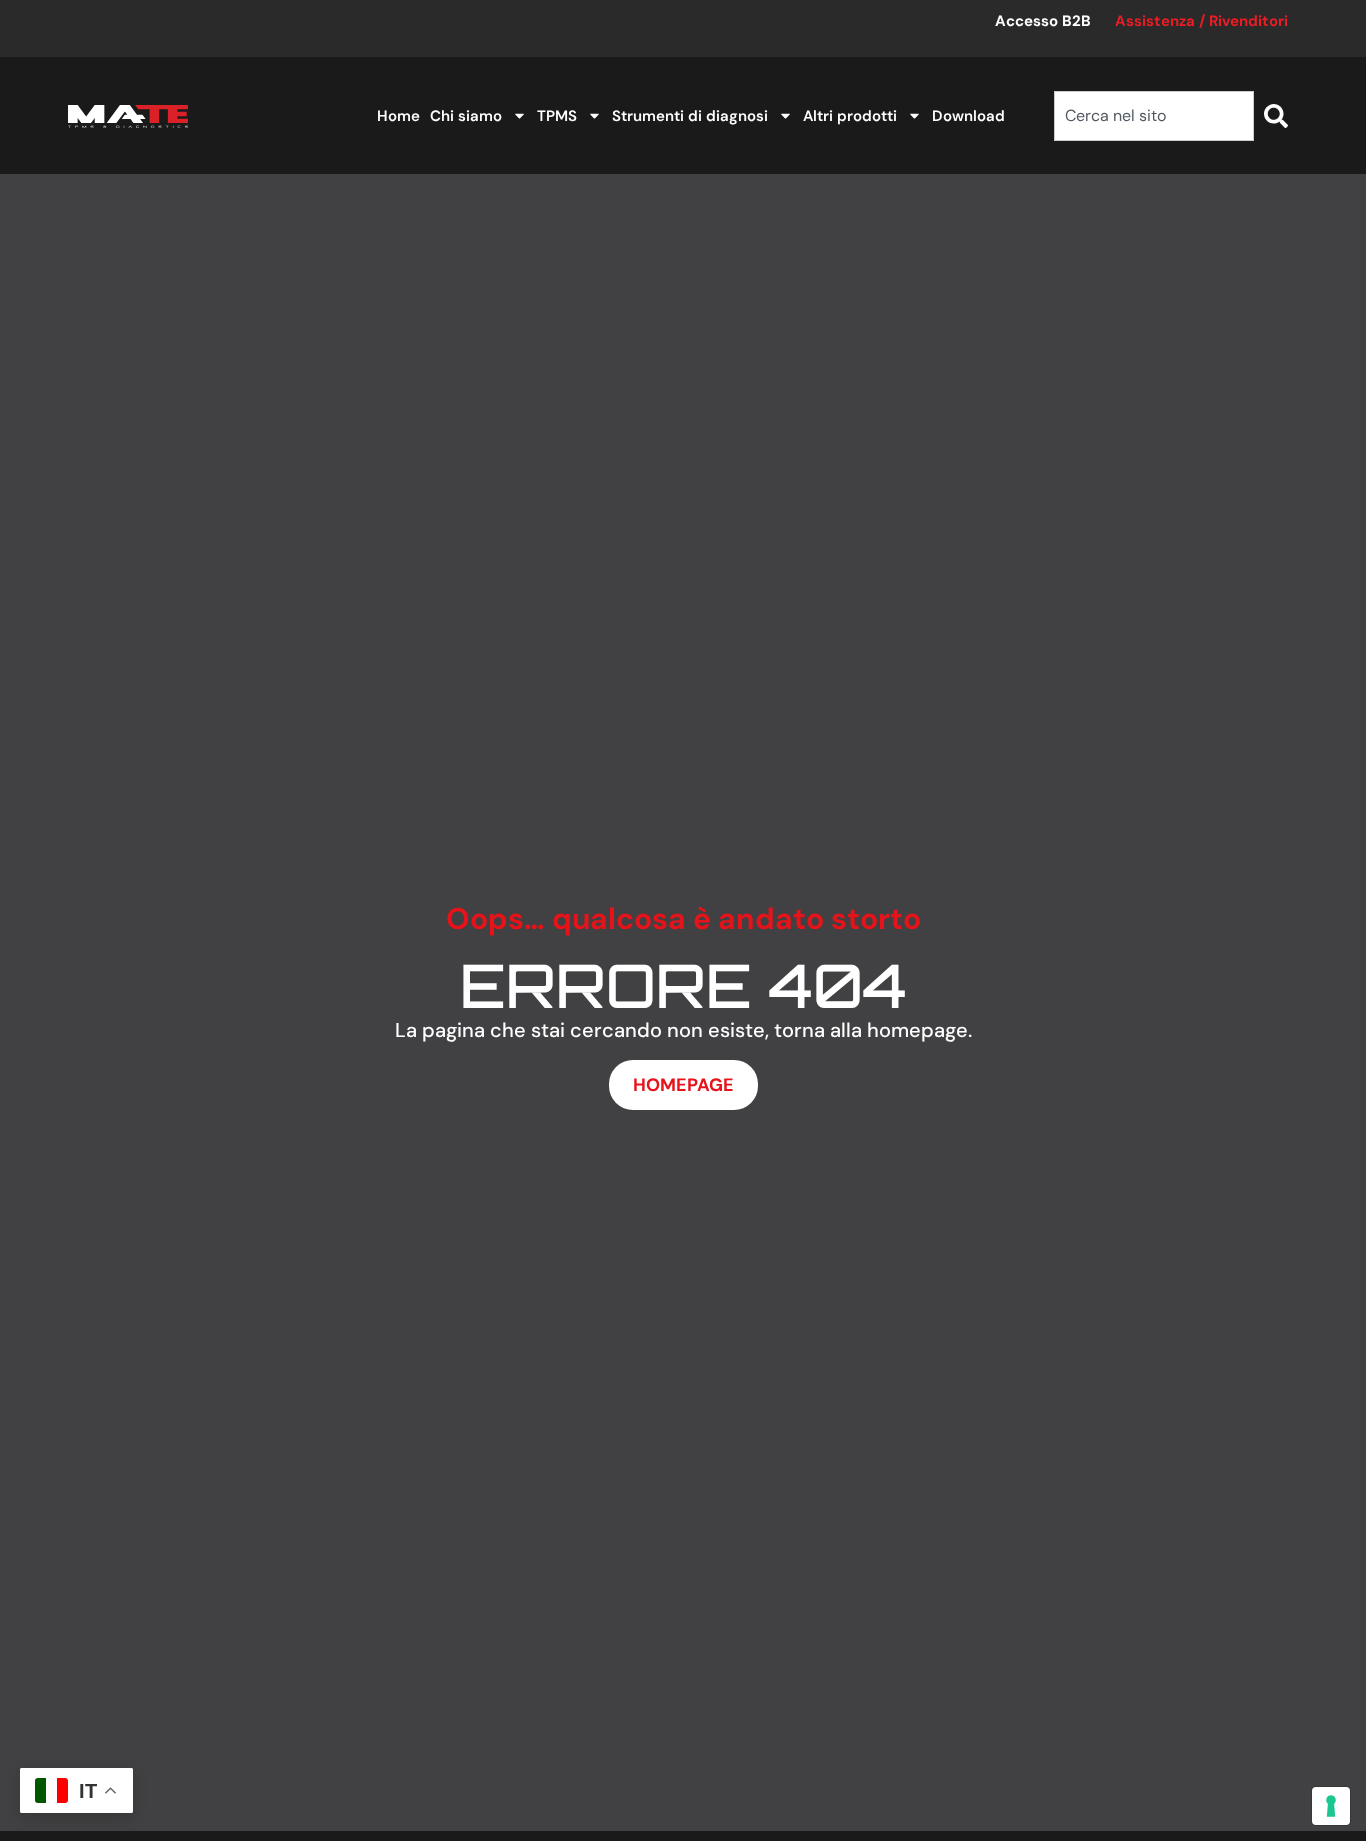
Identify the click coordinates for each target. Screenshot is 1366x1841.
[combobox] (1154, 116)
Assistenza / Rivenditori (1201, 21)
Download (968, 116)
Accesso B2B (1043, 21)
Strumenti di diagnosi (690, 116)
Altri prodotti (850, 116)
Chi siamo (466, 116)
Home (398, 116)
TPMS (557, 116)
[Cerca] (1276, 116)
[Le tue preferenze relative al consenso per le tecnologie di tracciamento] (1331, 1806)
